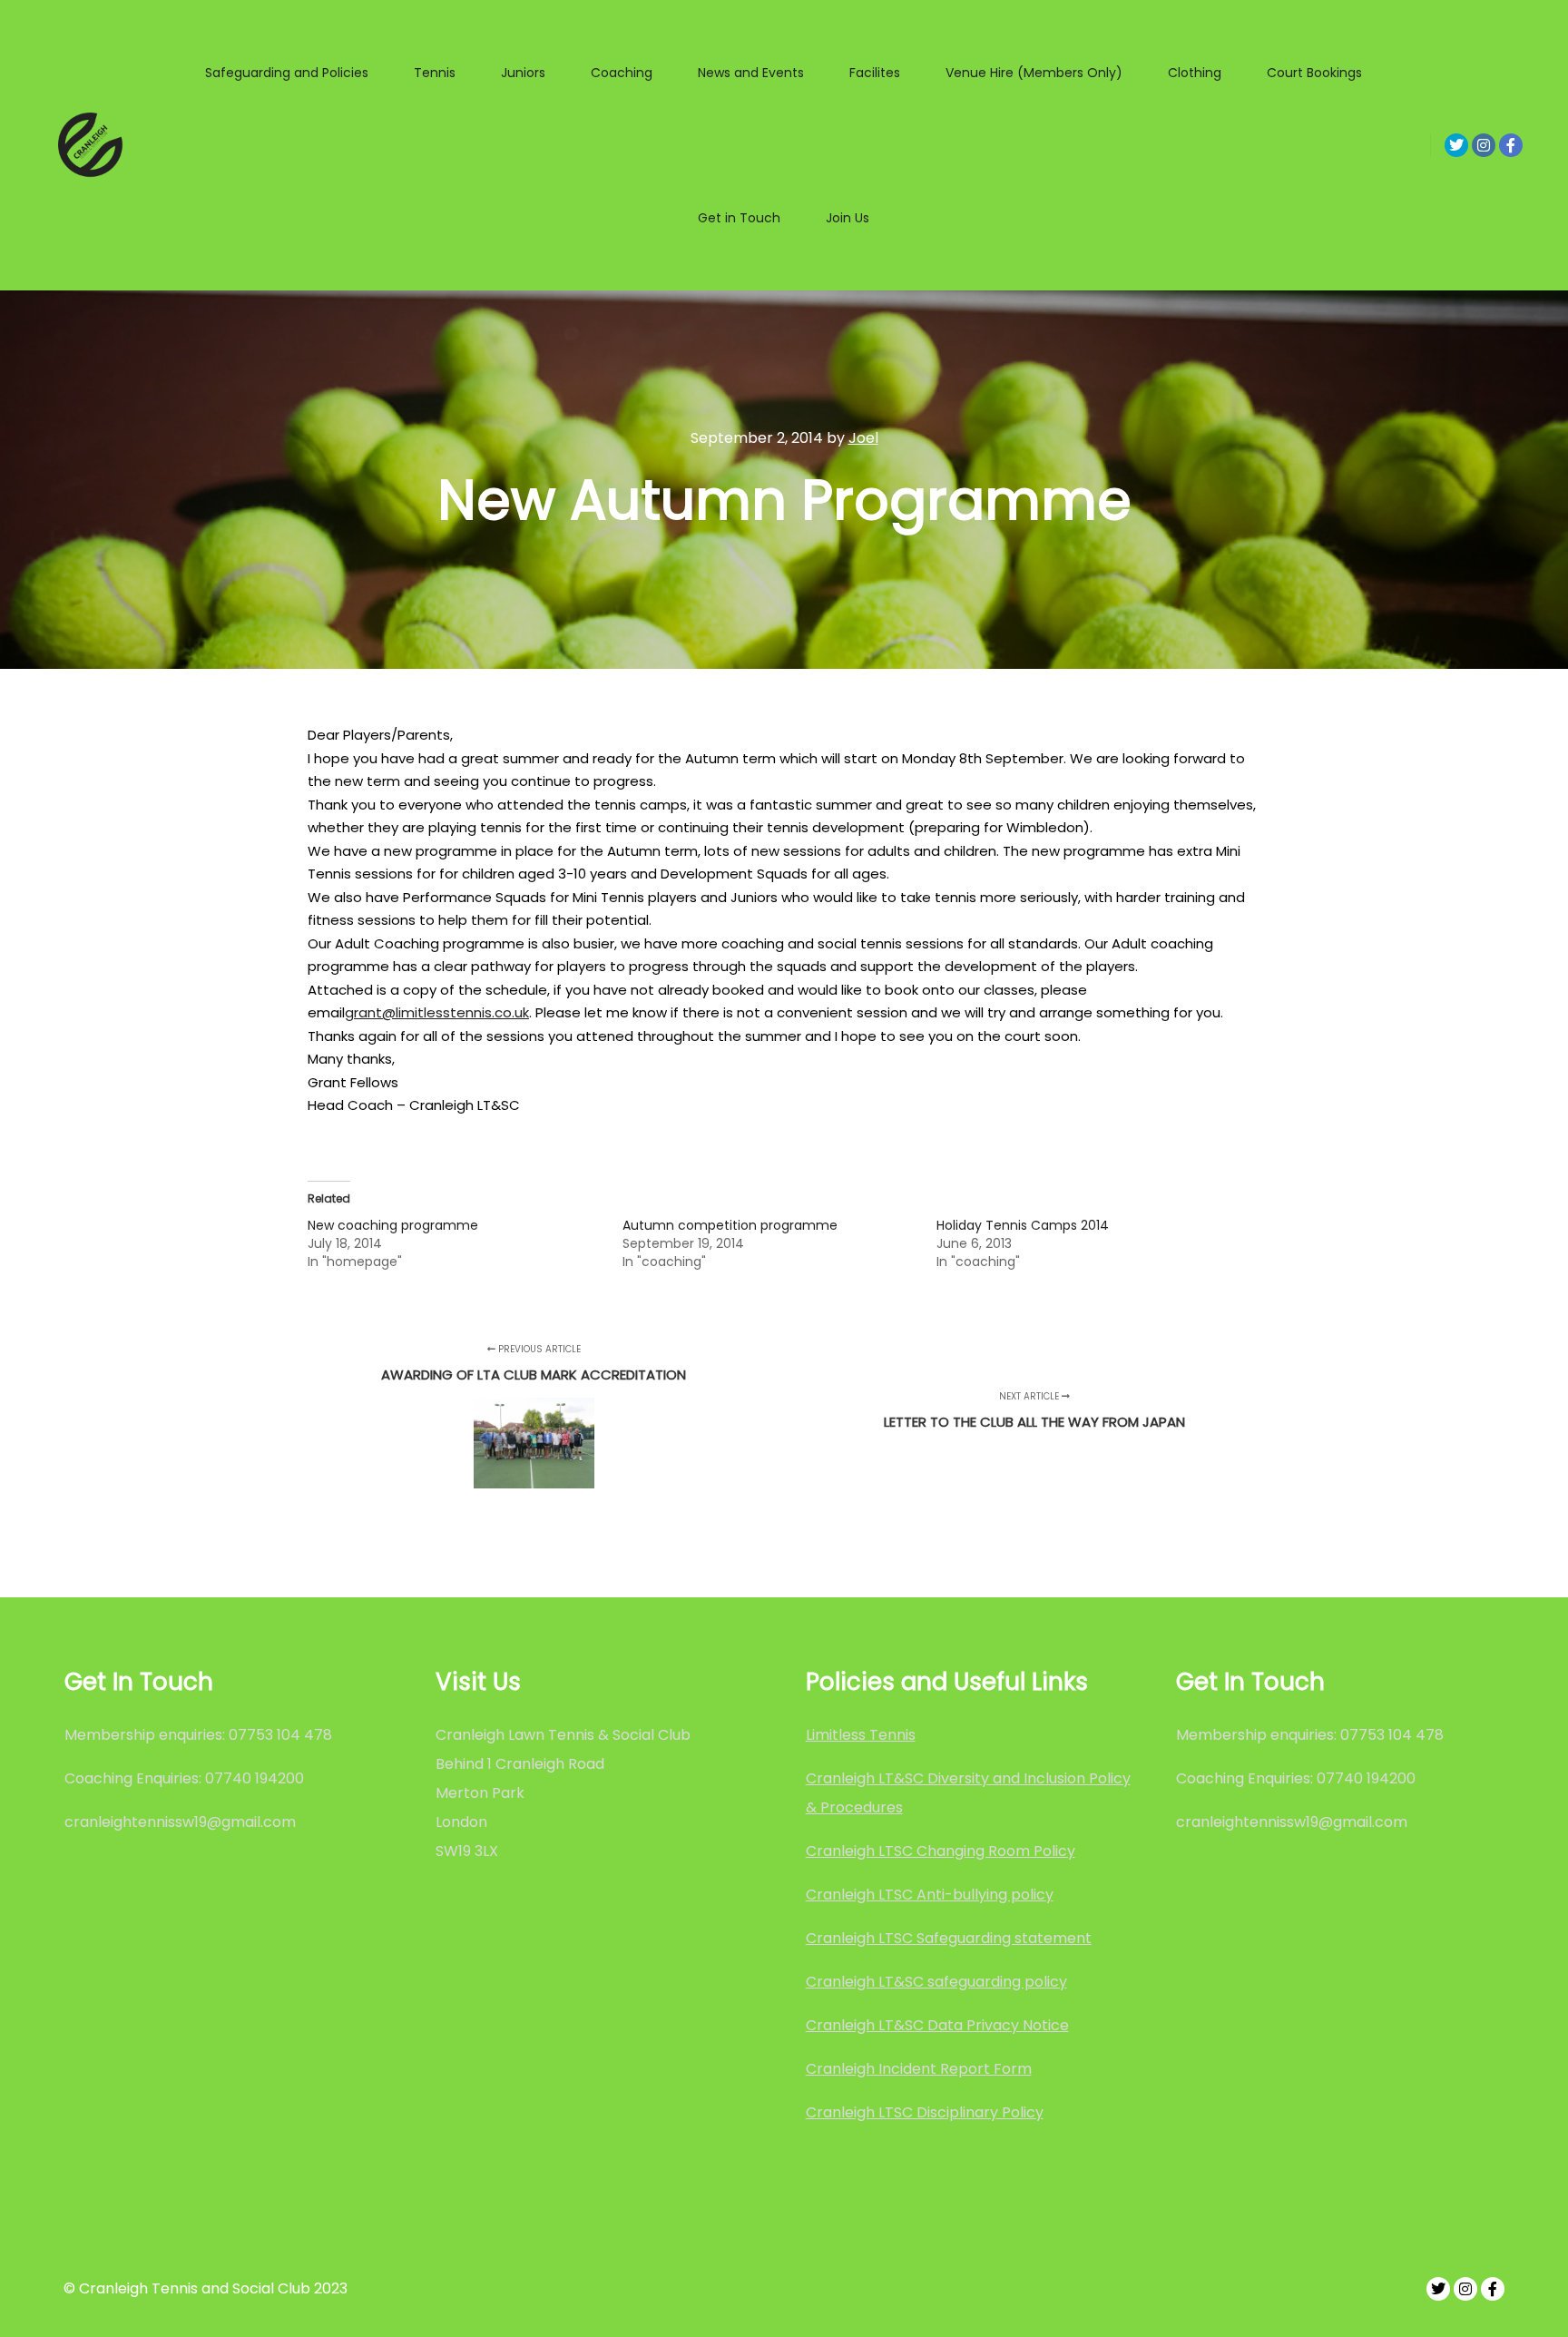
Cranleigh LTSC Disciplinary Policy (925, 2112)
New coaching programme (393, 1225)
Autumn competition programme (730, 1225)
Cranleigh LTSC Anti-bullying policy (930, 1895)
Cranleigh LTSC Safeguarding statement (949, 1938)
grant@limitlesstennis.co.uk (437, 1012)
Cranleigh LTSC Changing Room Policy (941, 1851)
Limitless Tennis (861, 1735)
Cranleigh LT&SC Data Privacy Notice (937, 2025)
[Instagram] (1484, 145)
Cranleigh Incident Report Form (919, 2069)
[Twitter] (1456, 145)
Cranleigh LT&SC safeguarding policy (936, 1982)
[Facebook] (1511, 145)
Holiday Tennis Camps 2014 (1023, 1225)
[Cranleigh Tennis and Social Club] (91, 145)
